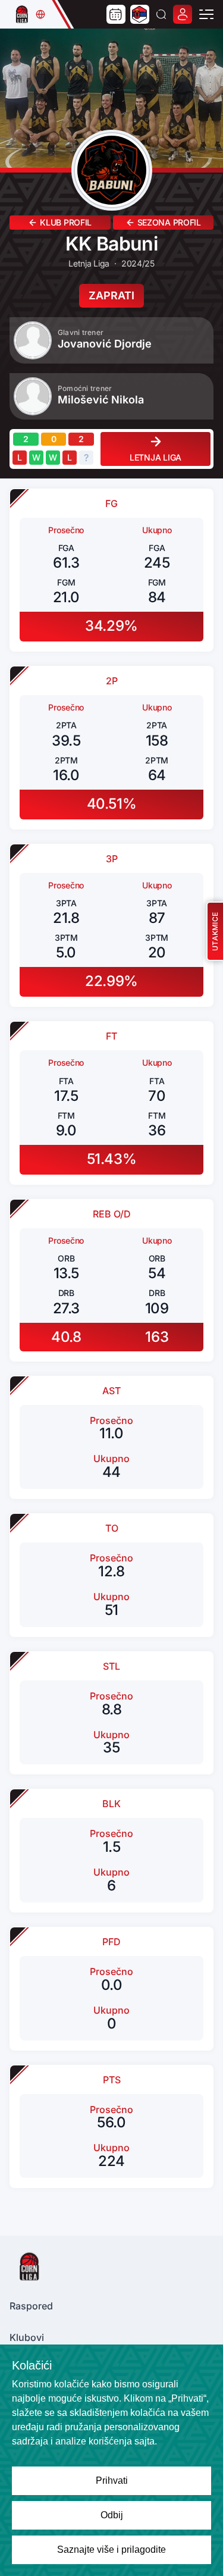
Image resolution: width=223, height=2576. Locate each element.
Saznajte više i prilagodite (111, 2550)
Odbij (112, 2515)
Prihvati (112, 2480)
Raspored (31, 2306)
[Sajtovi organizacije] (40, 14)
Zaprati (111, 295)
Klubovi (27, 2337)
